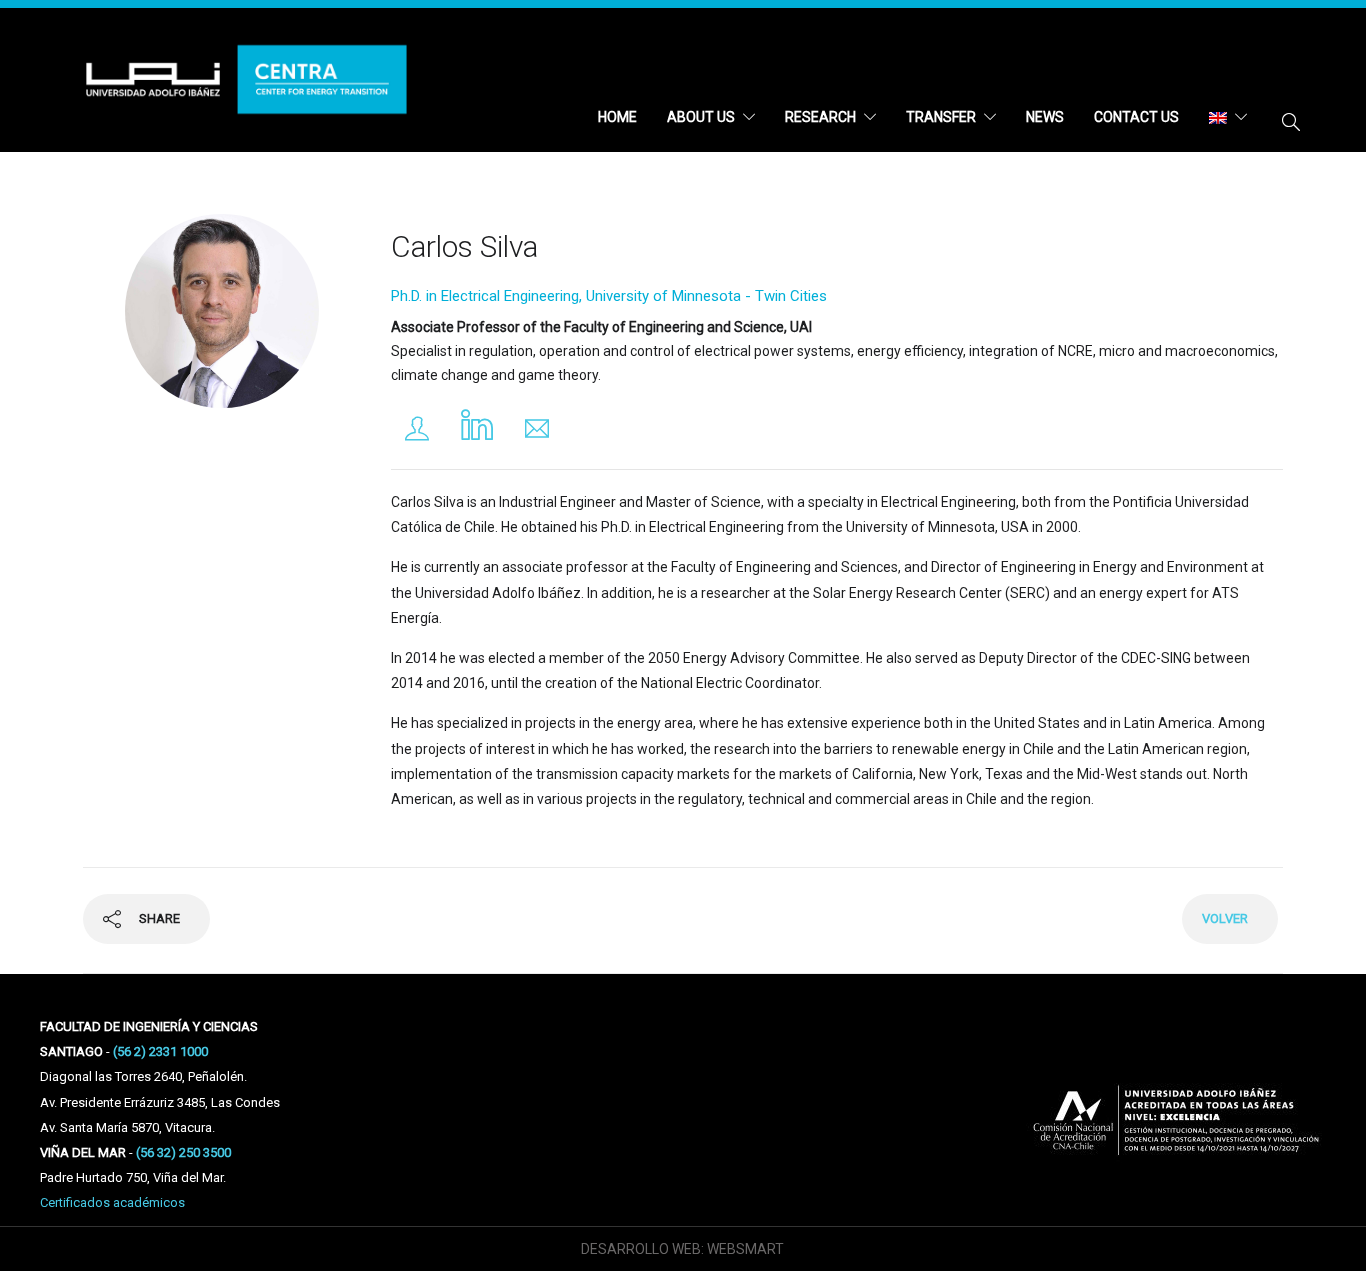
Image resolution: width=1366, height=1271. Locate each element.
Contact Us (1136, 117)
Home (617, 117)
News (1045, 117)
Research (820, 117)
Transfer (941, 117)
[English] (1228, 117)
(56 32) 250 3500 (183, 1152)
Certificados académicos (112, 1202)
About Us (701, 117)
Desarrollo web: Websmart (682, 1249)
